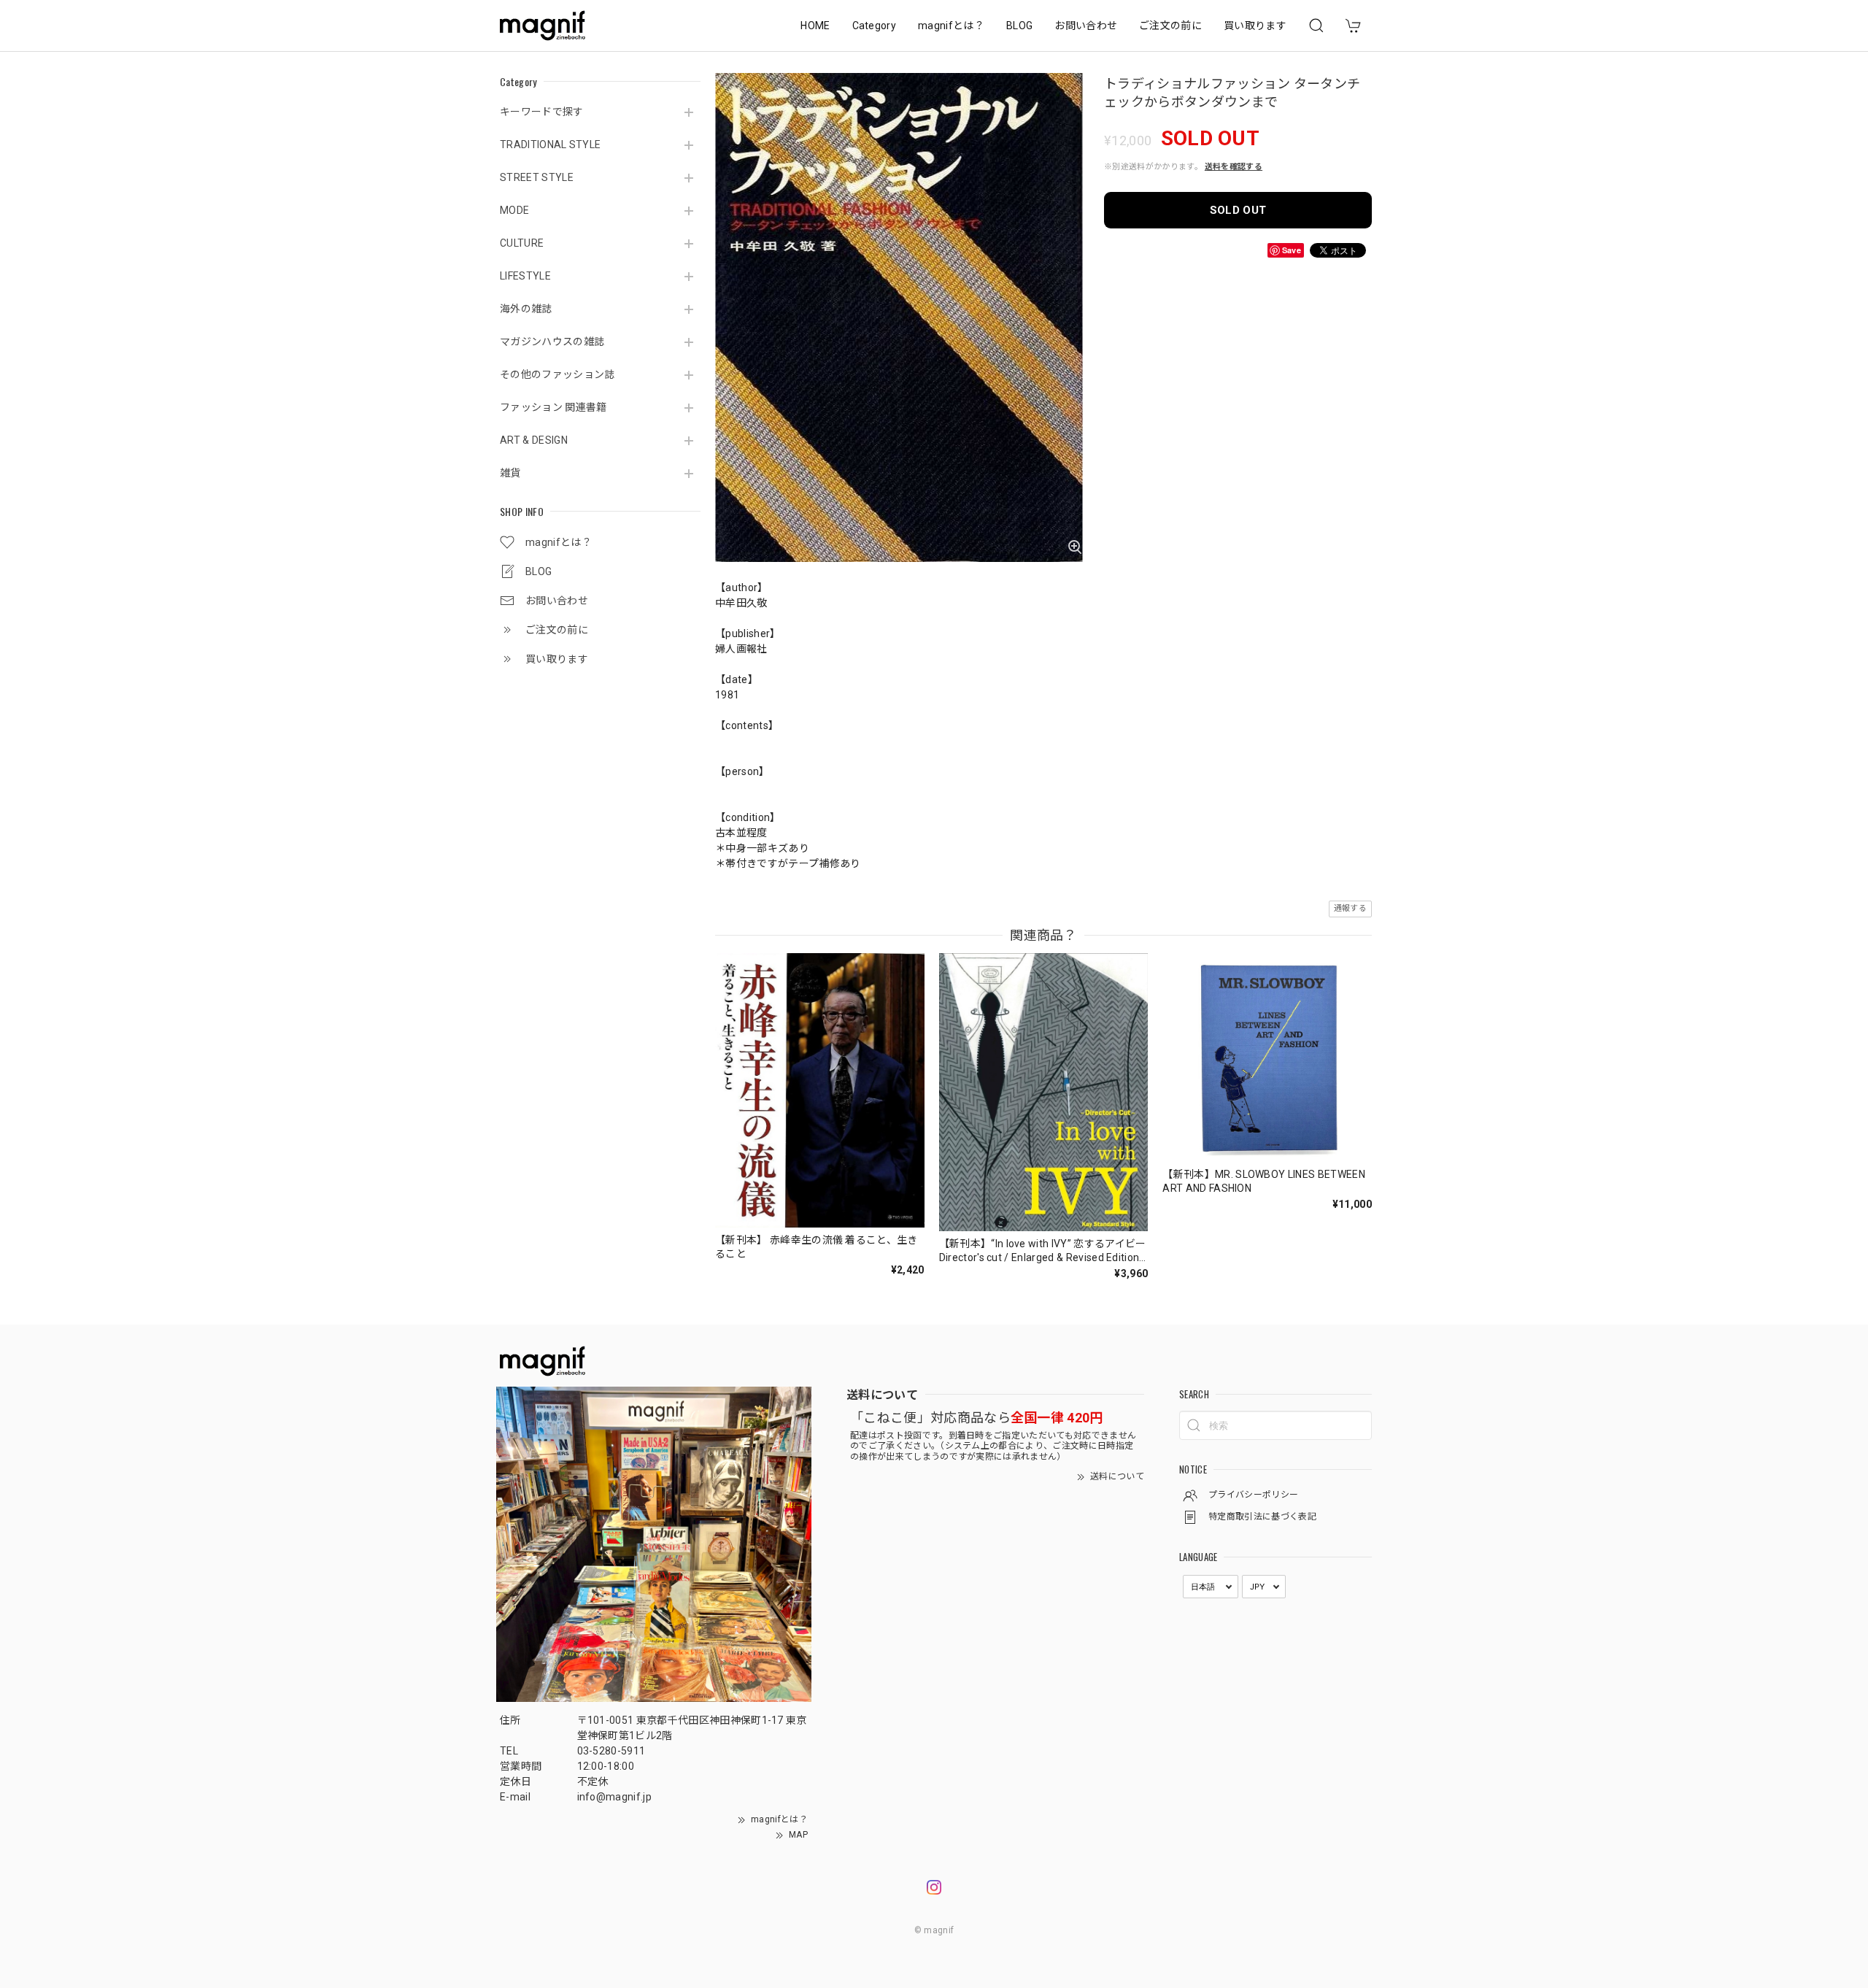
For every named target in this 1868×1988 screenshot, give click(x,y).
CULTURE (522, 243)
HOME (815, 26)
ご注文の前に (1170, 26)
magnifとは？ (951, 26)
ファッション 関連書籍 (553, 407)
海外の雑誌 (526, 309)
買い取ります (1255, 26)
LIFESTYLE (525, 276)
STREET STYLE (537, 177)
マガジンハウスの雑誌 (552, 342)
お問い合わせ (1086, 26)
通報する (1350, 908)
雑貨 (510, 473)
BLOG (1019, 26)
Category (875, 26)
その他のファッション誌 (557, 374)
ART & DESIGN (534, 440)
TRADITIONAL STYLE (550, 145)
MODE (514, 210)
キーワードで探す (542, 112)
